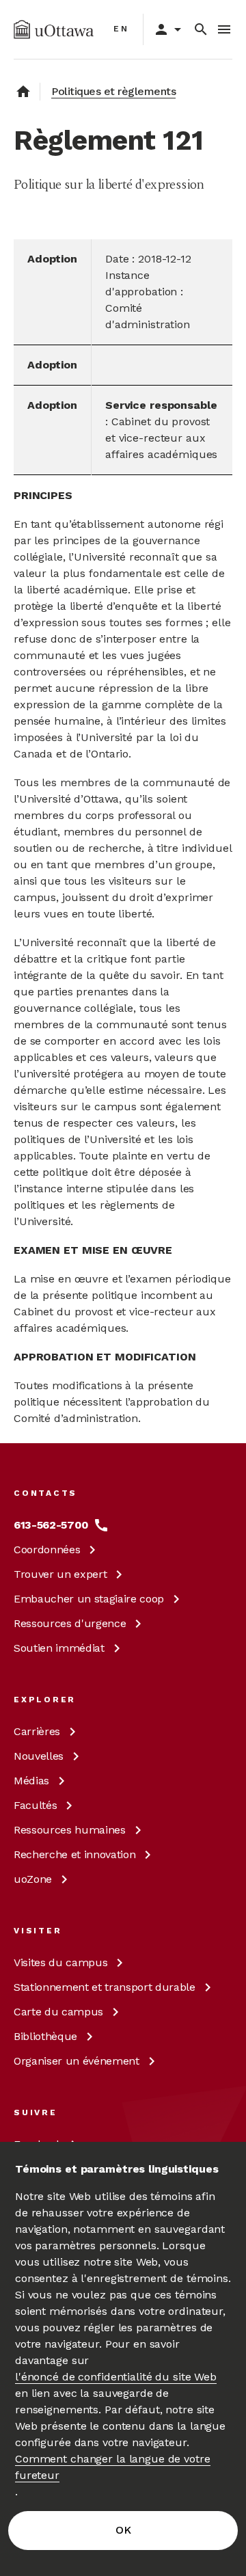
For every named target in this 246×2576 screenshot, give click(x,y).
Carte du (58, 2012)
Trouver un (60, 1574)
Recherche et (74, 1854)
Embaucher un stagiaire (89, 1599)
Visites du (60, 1962)
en (121, 29)
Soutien (59, 1648)
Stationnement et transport (105, 1987)
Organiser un (77, 2061)
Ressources (70, 1623)
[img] (54, 29)
